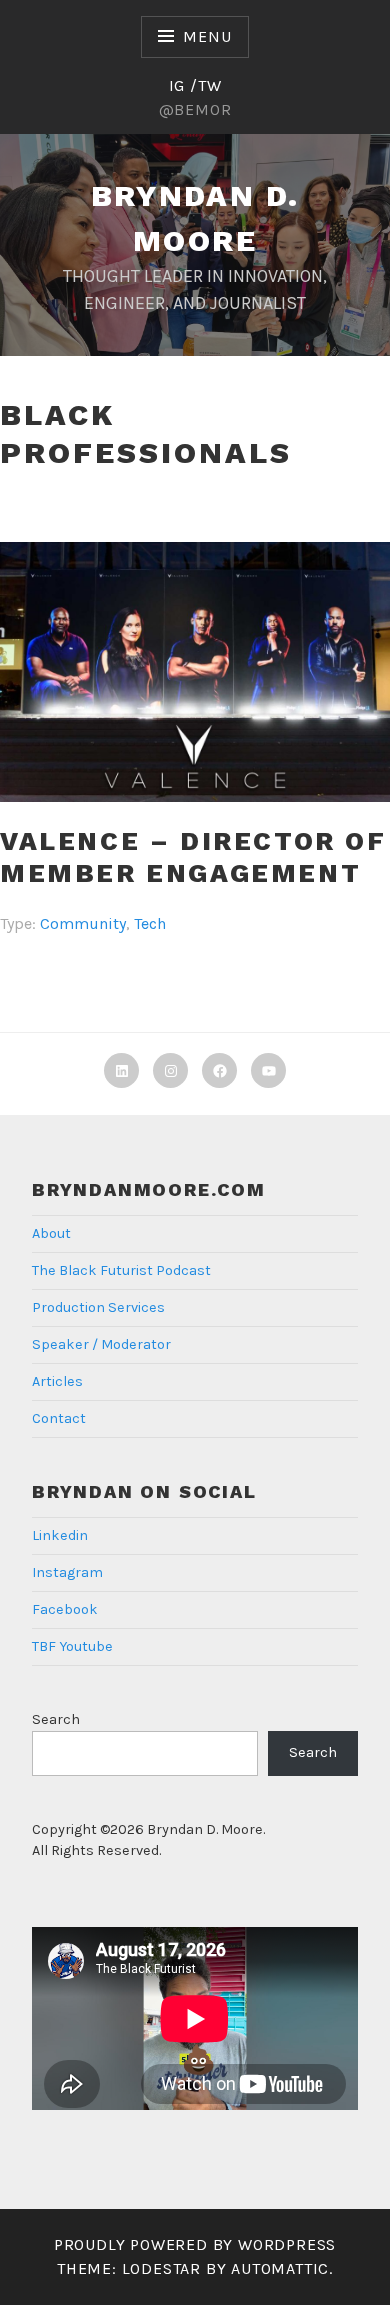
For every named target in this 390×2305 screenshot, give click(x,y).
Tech (150, 923)
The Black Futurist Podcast (121, 1270)
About (51, 1233)
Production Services (98, 1307)
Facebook (65, 1609)
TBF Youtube (72, 1646)
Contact (59, 1418)
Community (83, 923)
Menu (207, 36)
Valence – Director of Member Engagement (193, 857)
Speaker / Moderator (101, 1344)
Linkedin (60, 1535)
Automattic (280, 2268)
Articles (57, 1381)
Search (56, 1719)
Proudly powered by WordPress (195, 2244)
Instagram (67, 1572)
